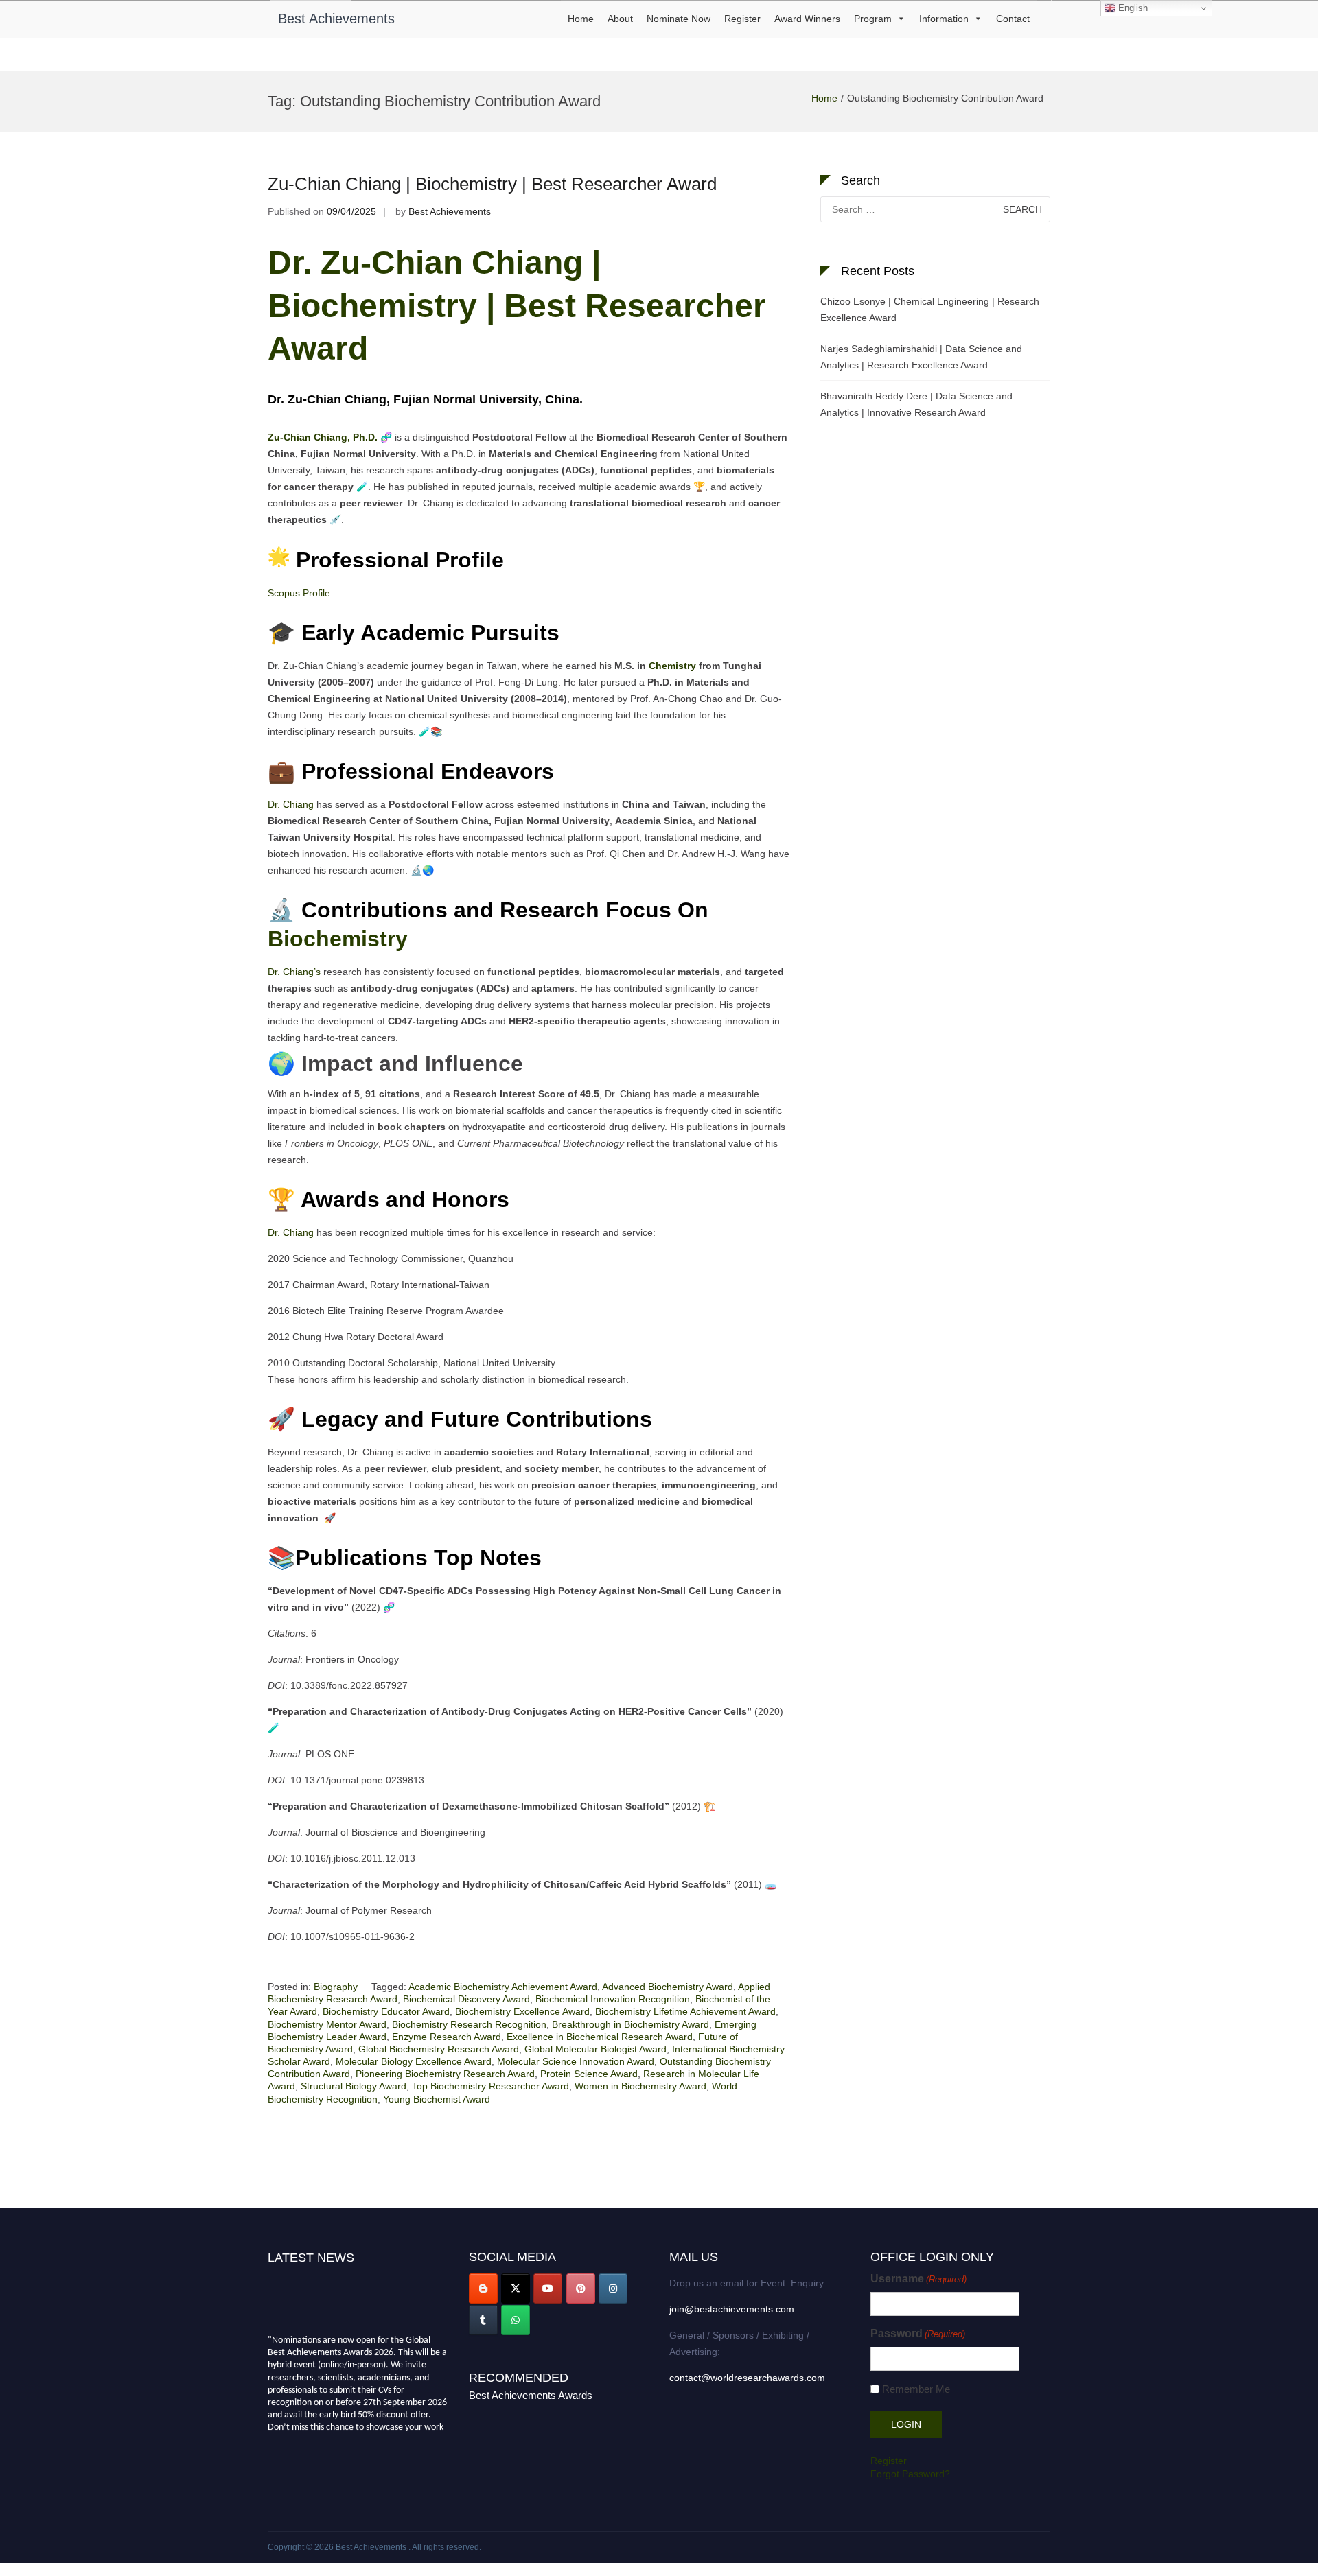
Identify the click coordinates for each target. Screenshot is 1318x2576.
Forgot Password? (910, 2474)
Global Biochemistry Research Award (439, 2049)
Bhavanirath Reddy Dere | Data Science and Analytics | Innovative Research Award (916, 404)
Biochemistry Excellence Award (522, 2011)
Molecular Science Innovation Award (576, 2061)
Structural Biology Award (354, 2086)
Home (581, 19)
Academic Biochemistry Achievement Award (503, 1987)
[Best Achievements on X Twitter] (516, 2288)
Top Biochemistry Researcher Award (490, 2086)
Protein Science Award (589, 2074)
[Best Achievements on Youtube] (548, 2288)
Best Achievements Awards (531, 2395)
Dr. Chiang (291, 804)
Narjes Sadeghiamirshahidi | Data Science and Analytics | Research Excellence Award (921, 357)
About (620, 19)
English (1132, 8)
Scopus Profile (299, 593)
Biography (336, 1987)
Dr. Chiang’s (294, 972)
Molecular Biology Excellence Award (414, 2061)
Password (918, 2333)
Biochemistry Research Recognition (469, 2024)
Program (873, 19)
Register (742, 19)
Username (918, 2279)
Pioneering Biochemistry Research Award (445, 2074)
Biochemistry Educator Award (386, 2011)
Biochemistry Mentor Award (327, 2024)
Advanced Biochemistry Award (668, 1987)
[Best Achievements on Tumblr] (483, 2320)
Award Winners (807, 19)
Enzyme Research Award (447, 2037)
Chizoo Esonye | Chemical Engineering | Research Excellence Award (930, 309)
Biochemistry (338, 939)
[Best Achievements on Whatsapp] (516, 2320)
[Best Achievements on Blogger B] (483, 2288)
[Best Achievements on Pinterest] (581, 2288)
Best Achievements (336, 19)
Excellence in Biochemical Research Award (600, 2037)
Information (944, 19)
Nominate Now (679, 19)
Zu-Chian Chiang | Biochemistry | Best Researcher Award (492, 184)
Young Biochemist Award (437, 2099)
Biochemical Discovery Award (466, 1999)
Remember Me (916, 2389)
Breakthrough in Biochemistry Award (631, 2024)
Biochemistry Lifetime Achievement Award (685, 2011)
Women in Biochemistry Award (640, 2086)
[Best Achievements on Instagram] (613, 2288)
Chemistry (672, 666)
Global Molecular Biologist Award (596, 2049)
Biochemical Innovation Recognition (613, 1999)
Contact (1013, 19)
